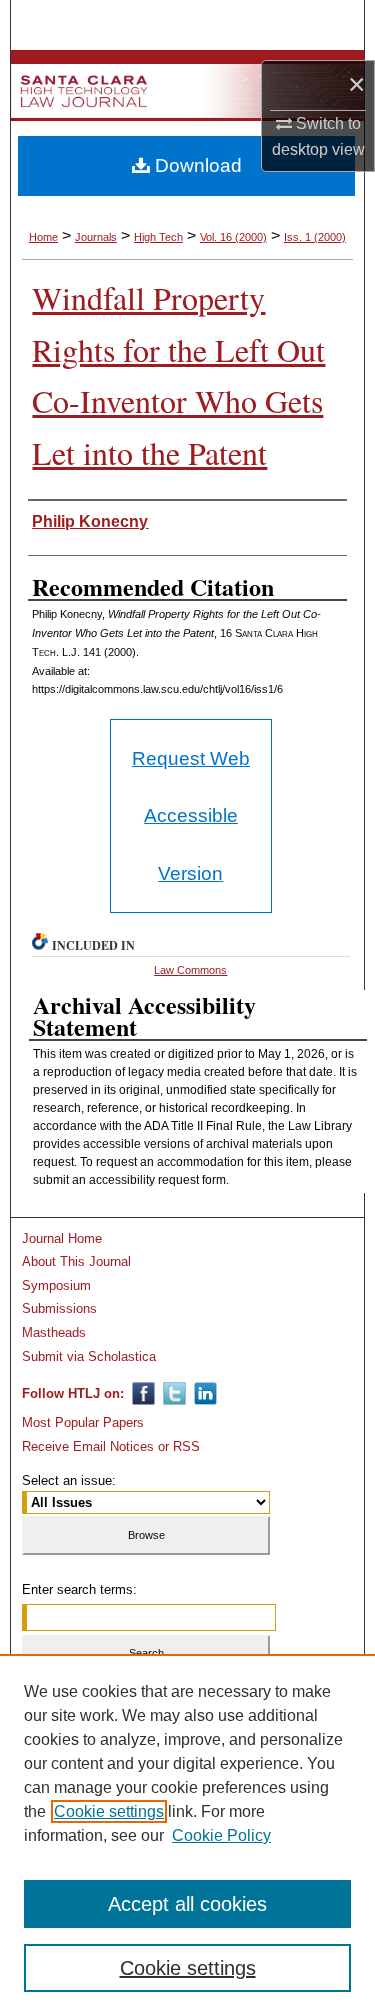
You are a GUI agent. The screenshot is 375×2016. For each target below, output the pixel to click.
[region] (187, 1835)
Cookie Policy (221, 1835)
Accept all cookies (187, 1904)
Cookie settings (109, 1811)
